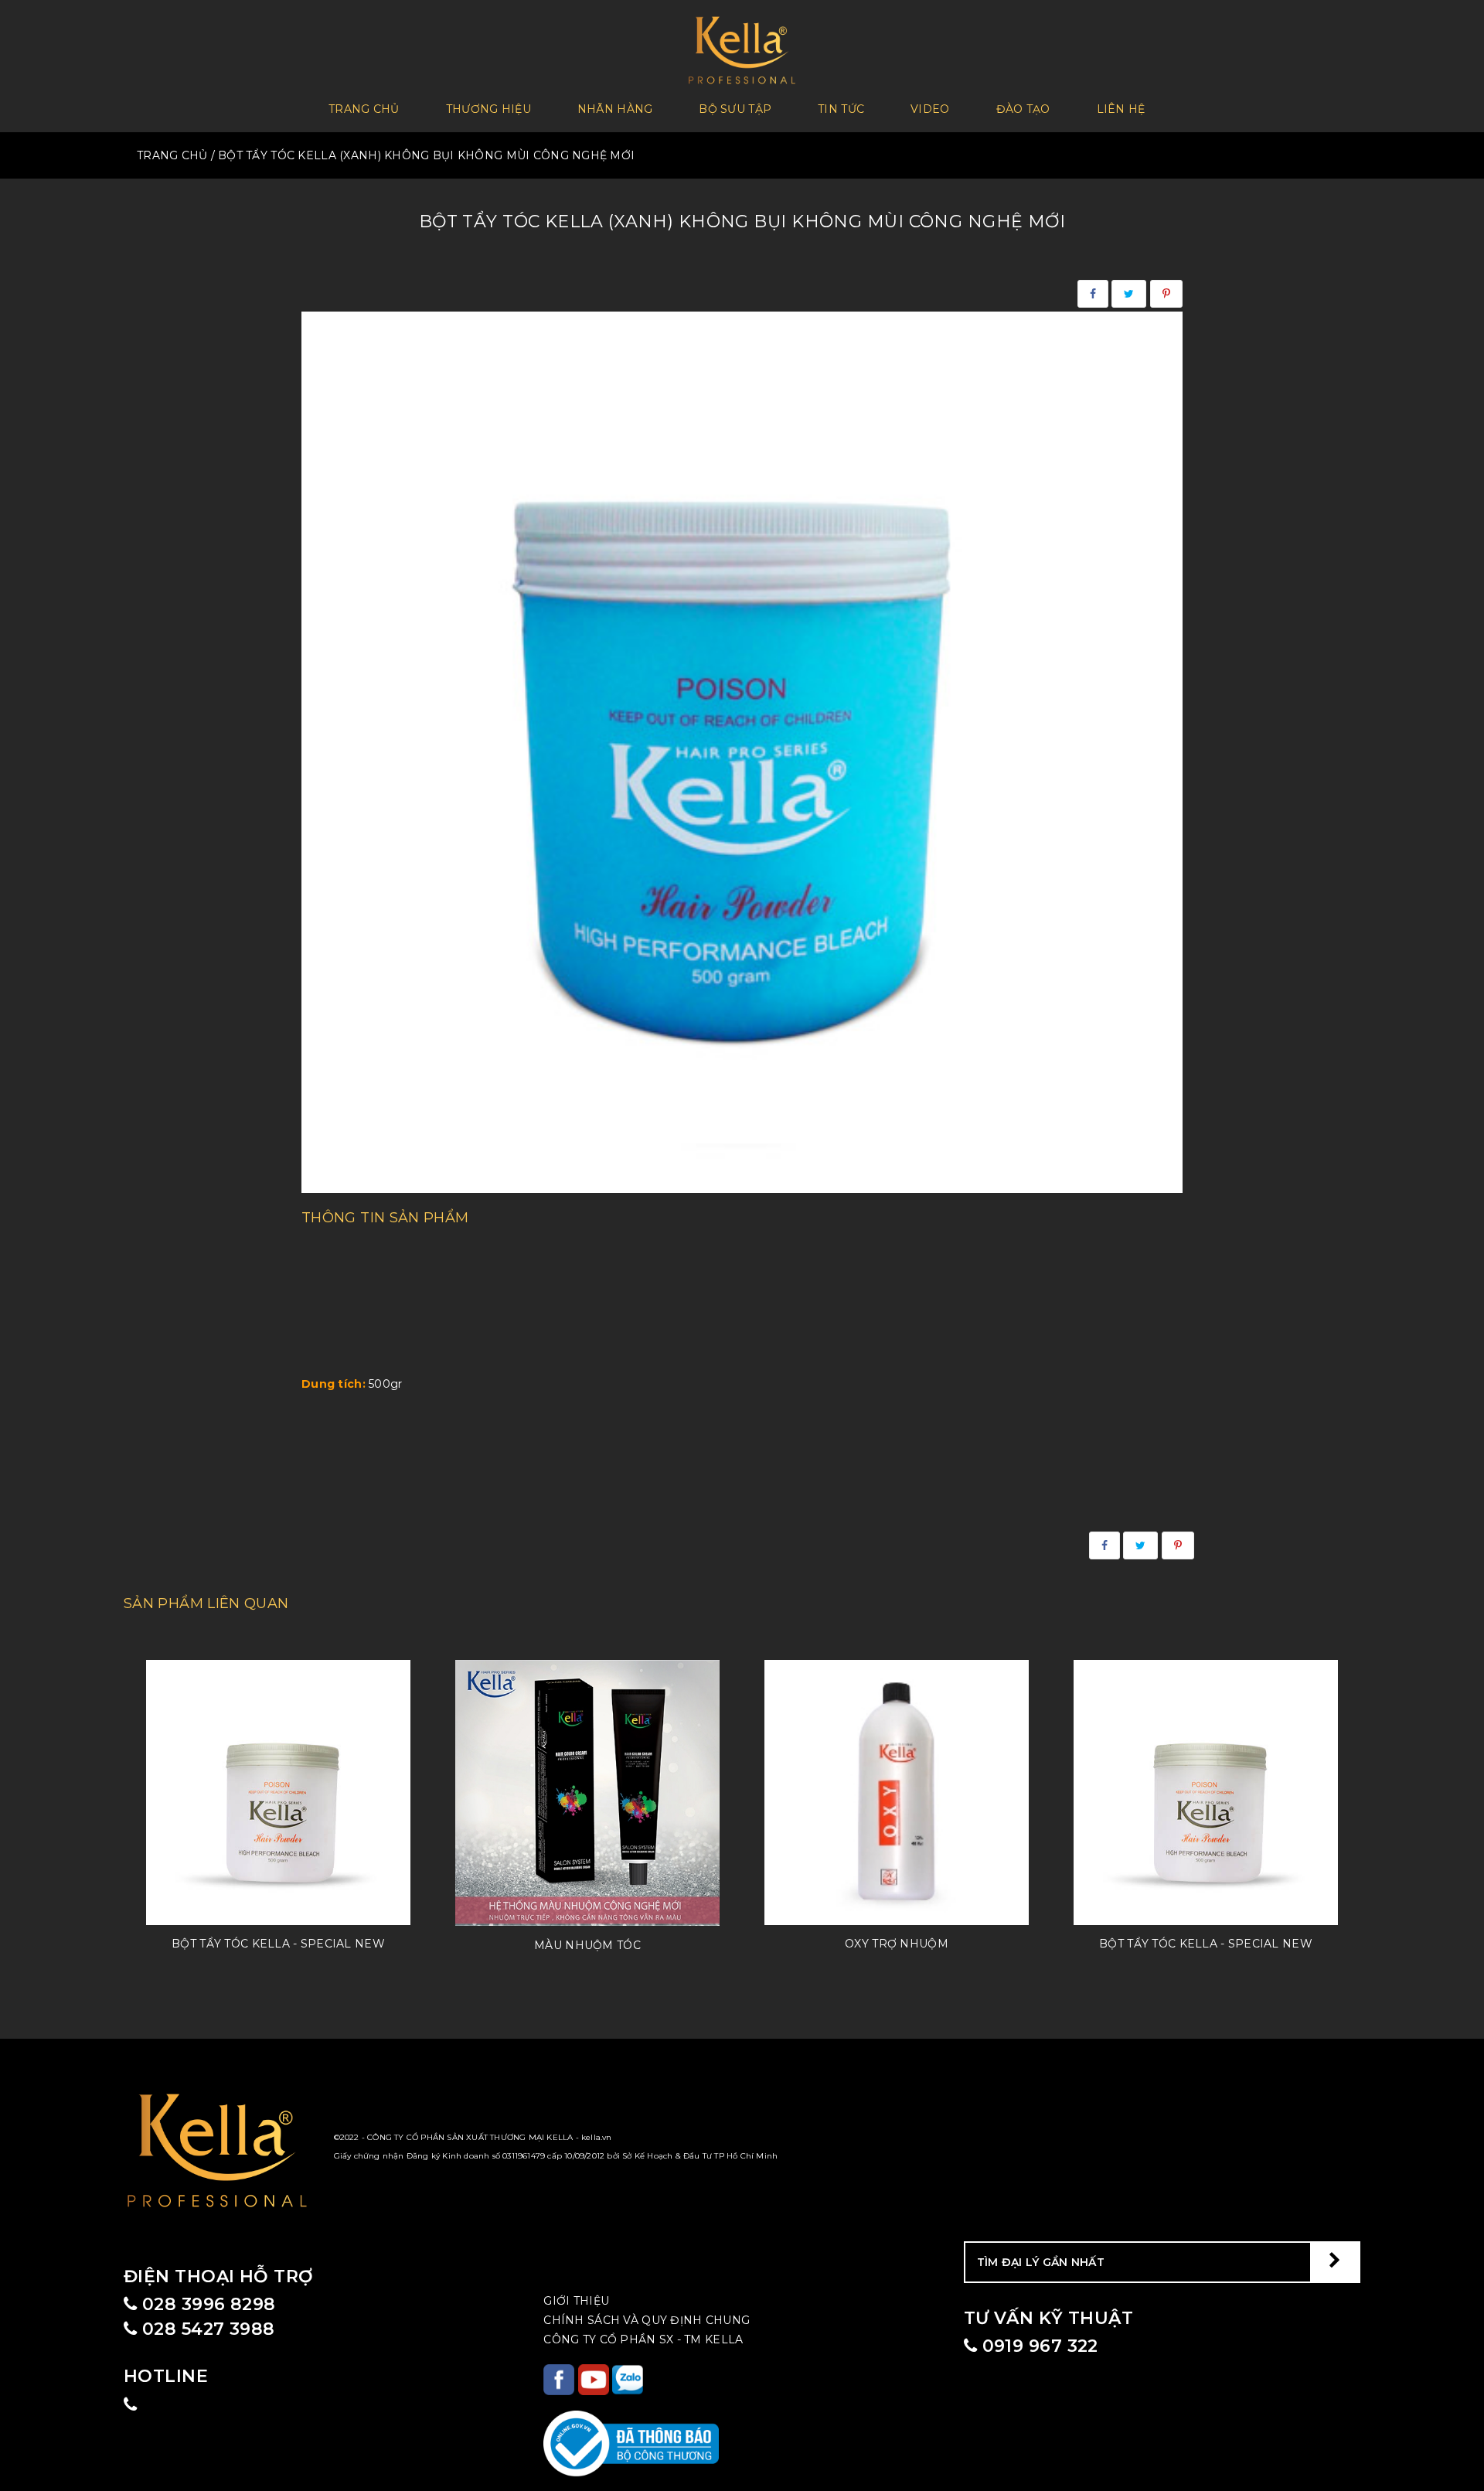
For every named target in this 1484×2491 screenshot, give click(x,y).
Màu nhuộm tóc (587, 1945)
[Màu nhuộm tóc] (587, 1793)
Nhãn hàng (615, 109)
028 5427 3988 (206, 2329)
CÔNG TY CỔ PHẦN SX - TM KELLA (643, 2339)
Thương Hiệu (488, 109)
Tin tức (841, 109)
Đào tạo (1023, 109)
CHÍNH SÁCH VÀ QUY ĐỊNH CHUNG (647, 2320)
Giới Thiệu (576, 2301)
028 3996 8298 (206, 2304)
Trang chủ (364, 109)
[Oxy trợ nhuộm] (897, 1792)
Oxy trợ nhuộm (897, 1944)
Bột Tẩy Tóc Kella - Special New (278, 1944)
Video (930, 109)
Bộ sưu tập (735, 109)
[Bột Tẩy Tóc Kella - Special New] (278, 1792)
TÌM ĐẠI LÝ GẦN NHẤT (1041, 2262)
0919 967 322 (1038, 2346)
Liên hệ (1121, 109)
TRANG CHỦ (172, 155)
